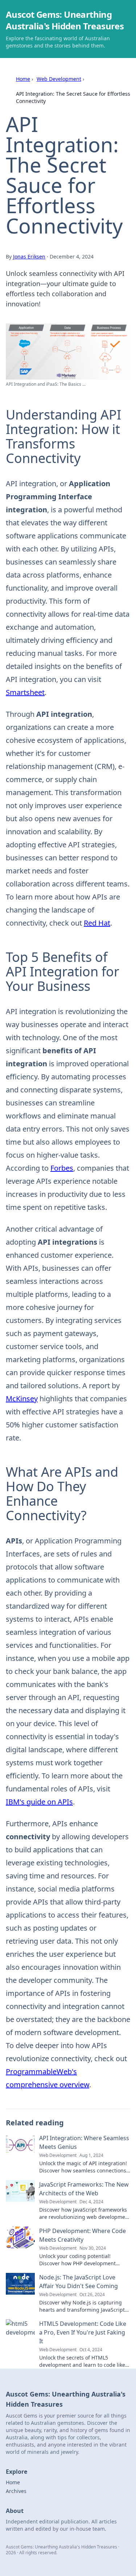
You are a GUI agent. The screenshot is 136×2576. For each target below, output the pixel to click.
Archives (16, 2491)
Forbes (62, 1168)
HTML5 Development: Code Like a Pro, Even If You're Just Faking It (83, 2332)
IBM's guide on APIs (39, 1802)
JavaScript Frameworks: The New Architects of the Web (84, 2189)
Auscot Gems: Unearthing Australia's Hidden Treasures (65, 20)
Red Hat (97, 923)
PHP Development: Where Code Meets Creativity (83, 2235)
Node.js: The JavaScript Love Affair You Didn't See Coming (79, 2282)
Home (23, 79)
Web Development (59, 79)
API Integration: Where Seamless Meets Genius (84, 2142)
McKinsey (22, 1399)
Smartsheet (25, 692)
